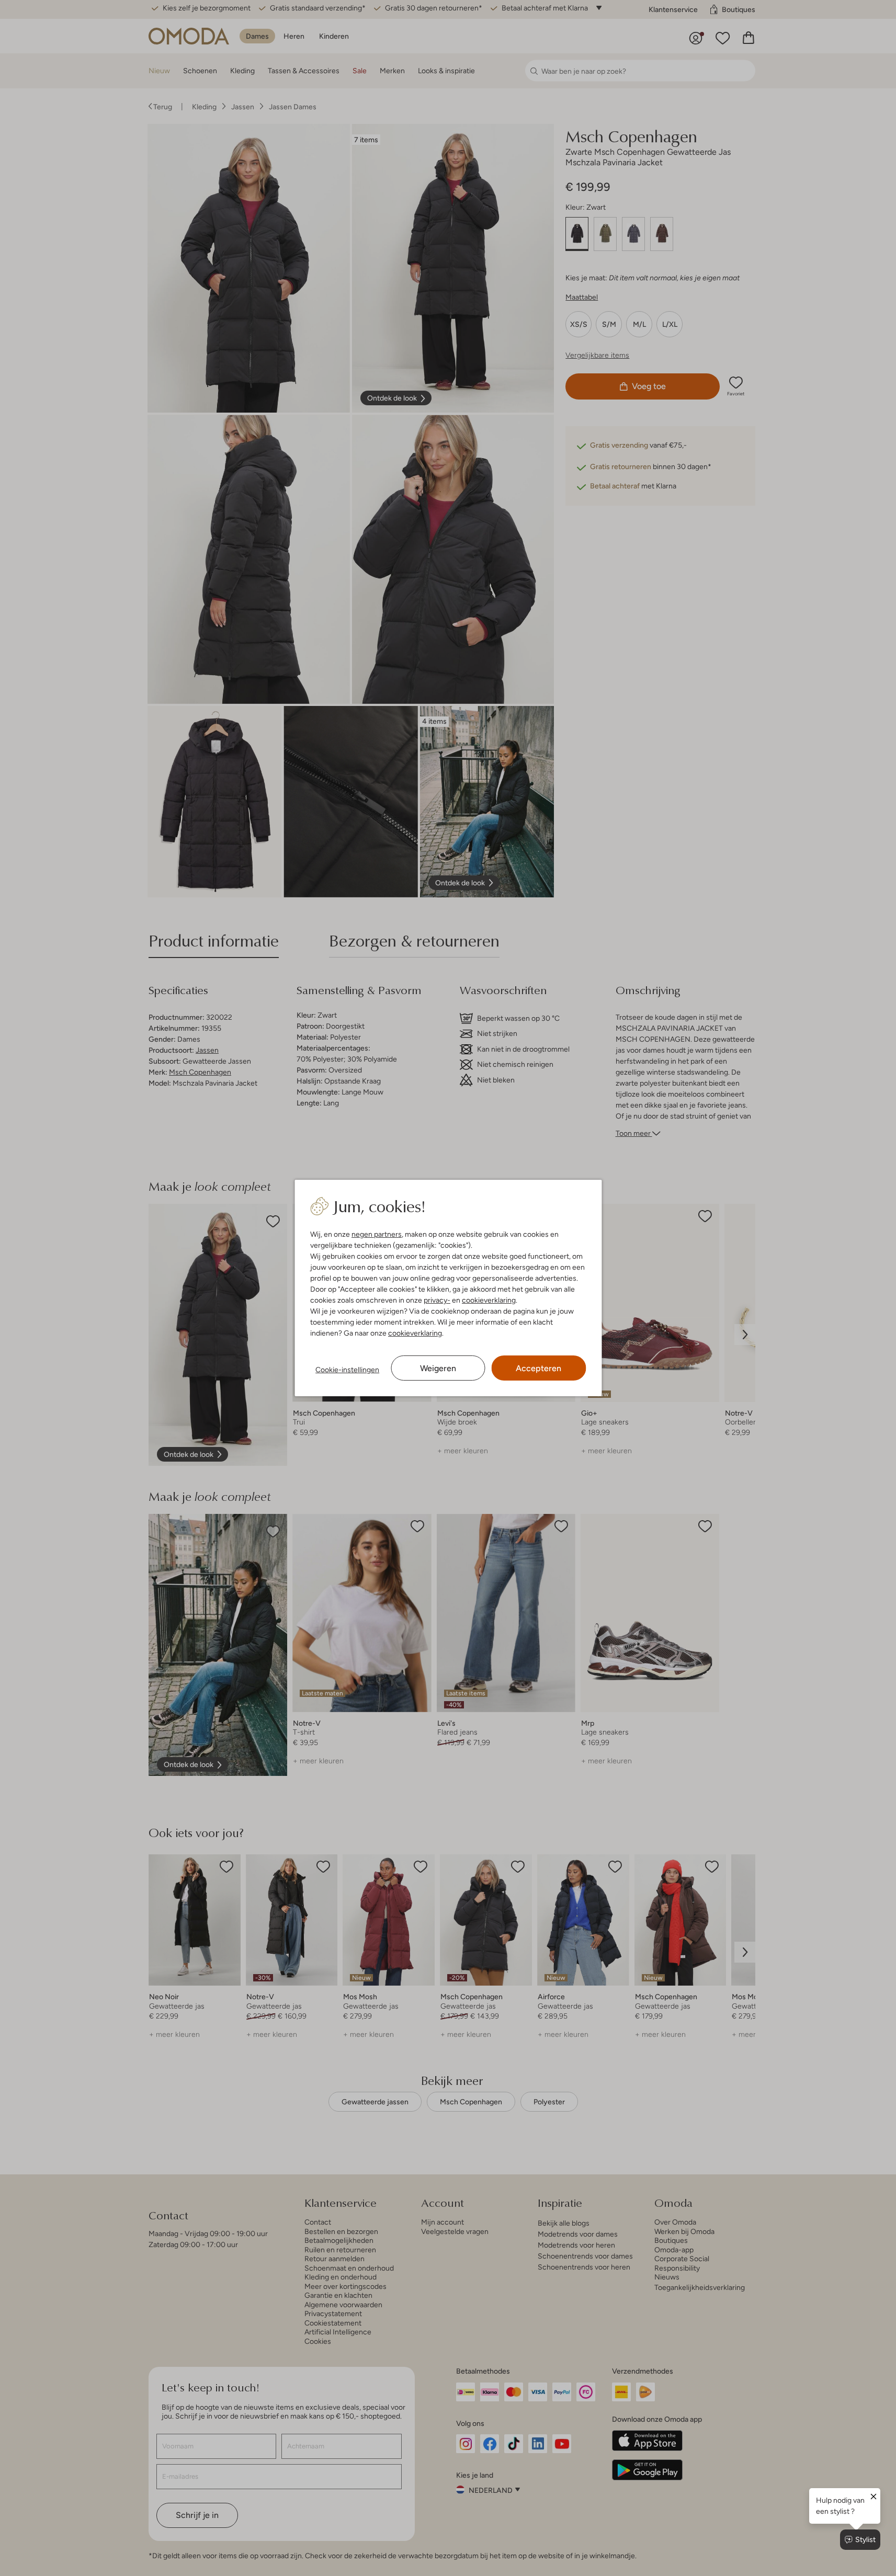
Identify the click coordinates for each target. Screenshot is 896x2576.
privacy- (437, 1300)
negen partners (377, 1234)
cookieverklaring (489, 1300)
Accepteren (538, 1368)
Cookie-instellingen (347, 1370)
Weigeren (438, 1368)
